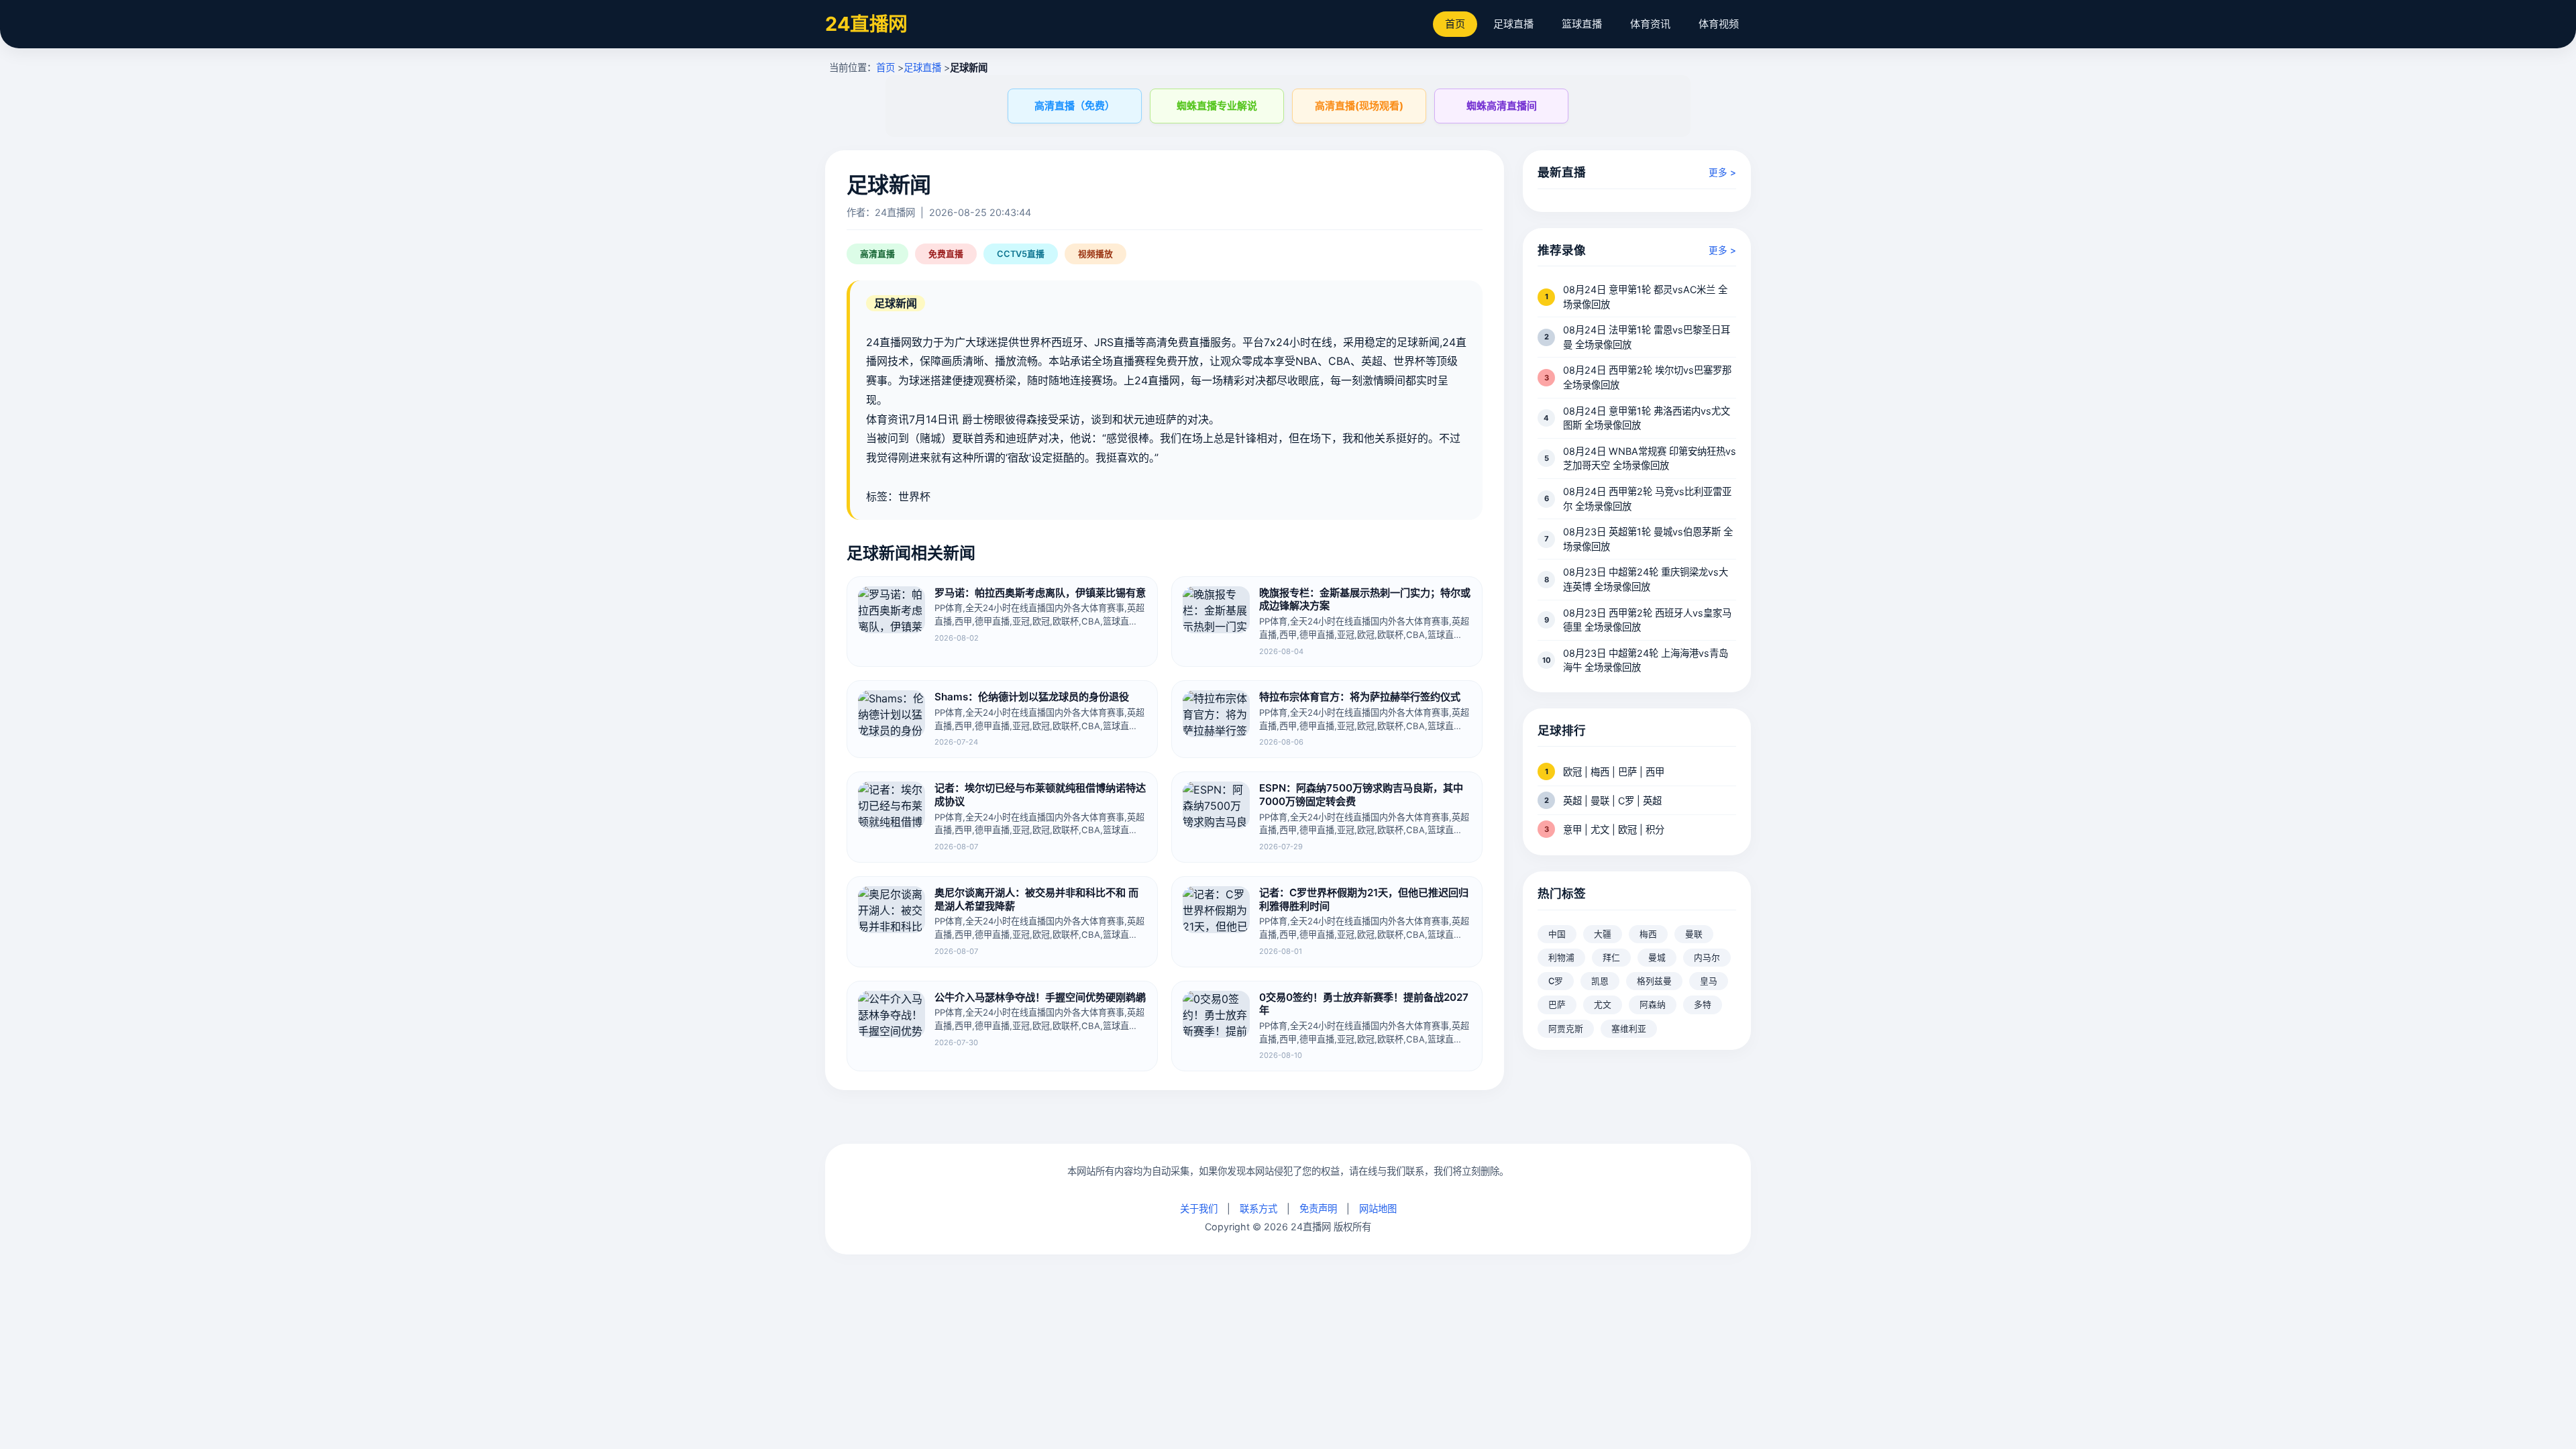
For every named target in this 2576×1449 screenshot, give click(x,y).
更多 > (1722, 172)
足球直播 (1513, 24)
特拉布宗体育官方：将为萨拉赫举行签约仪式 (1360, 697)
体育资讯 (1650, 24)
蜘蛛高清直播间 (1502, 106)
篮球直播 (1582, 24)
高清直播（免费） (1075, 106)
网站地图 (1378, 1209)
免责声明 (1318, 1209)
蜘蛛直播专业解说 (1217, 106)
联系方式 (1258, 1209)
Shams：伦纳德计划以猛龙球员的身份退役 (1032, 697)
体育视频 (1719, 24)
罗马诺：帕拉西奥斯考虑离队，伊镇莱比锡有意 (1040, 593)
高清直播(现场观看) (1359, 106)
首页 (1455, 24)
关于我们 (1199, 1209)
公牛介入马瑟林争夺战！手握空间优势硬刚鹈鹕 (1040, 997)
